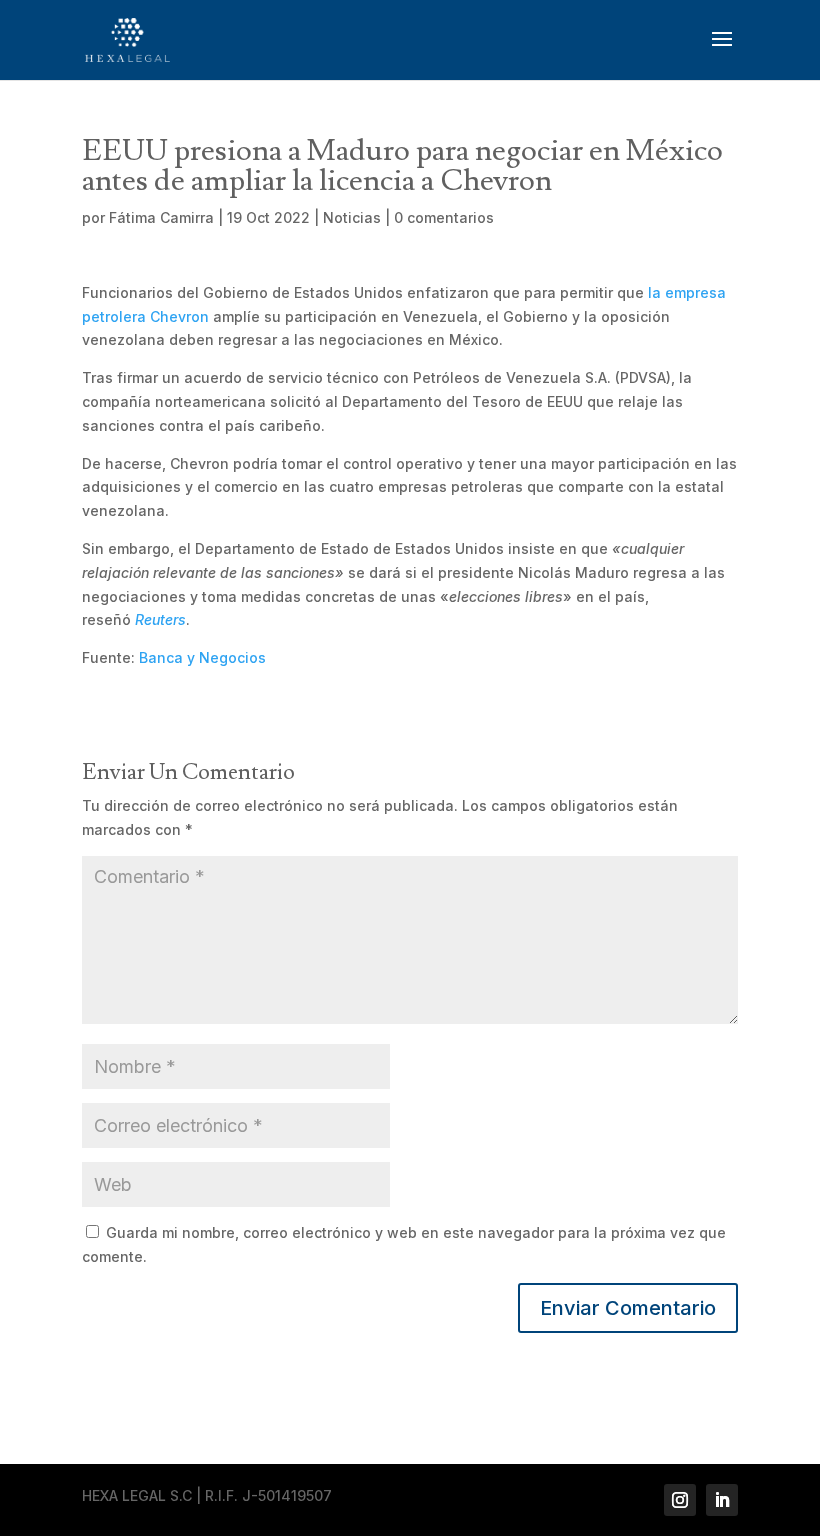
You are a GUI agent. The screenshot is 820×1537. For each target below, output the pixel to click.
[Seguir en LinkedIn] (722, 1500)
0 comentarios (444, 217)
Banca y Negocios (202, 657)
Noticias (352, 217)
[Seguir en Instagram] (680, 1500)
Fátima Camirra (161, 217)
